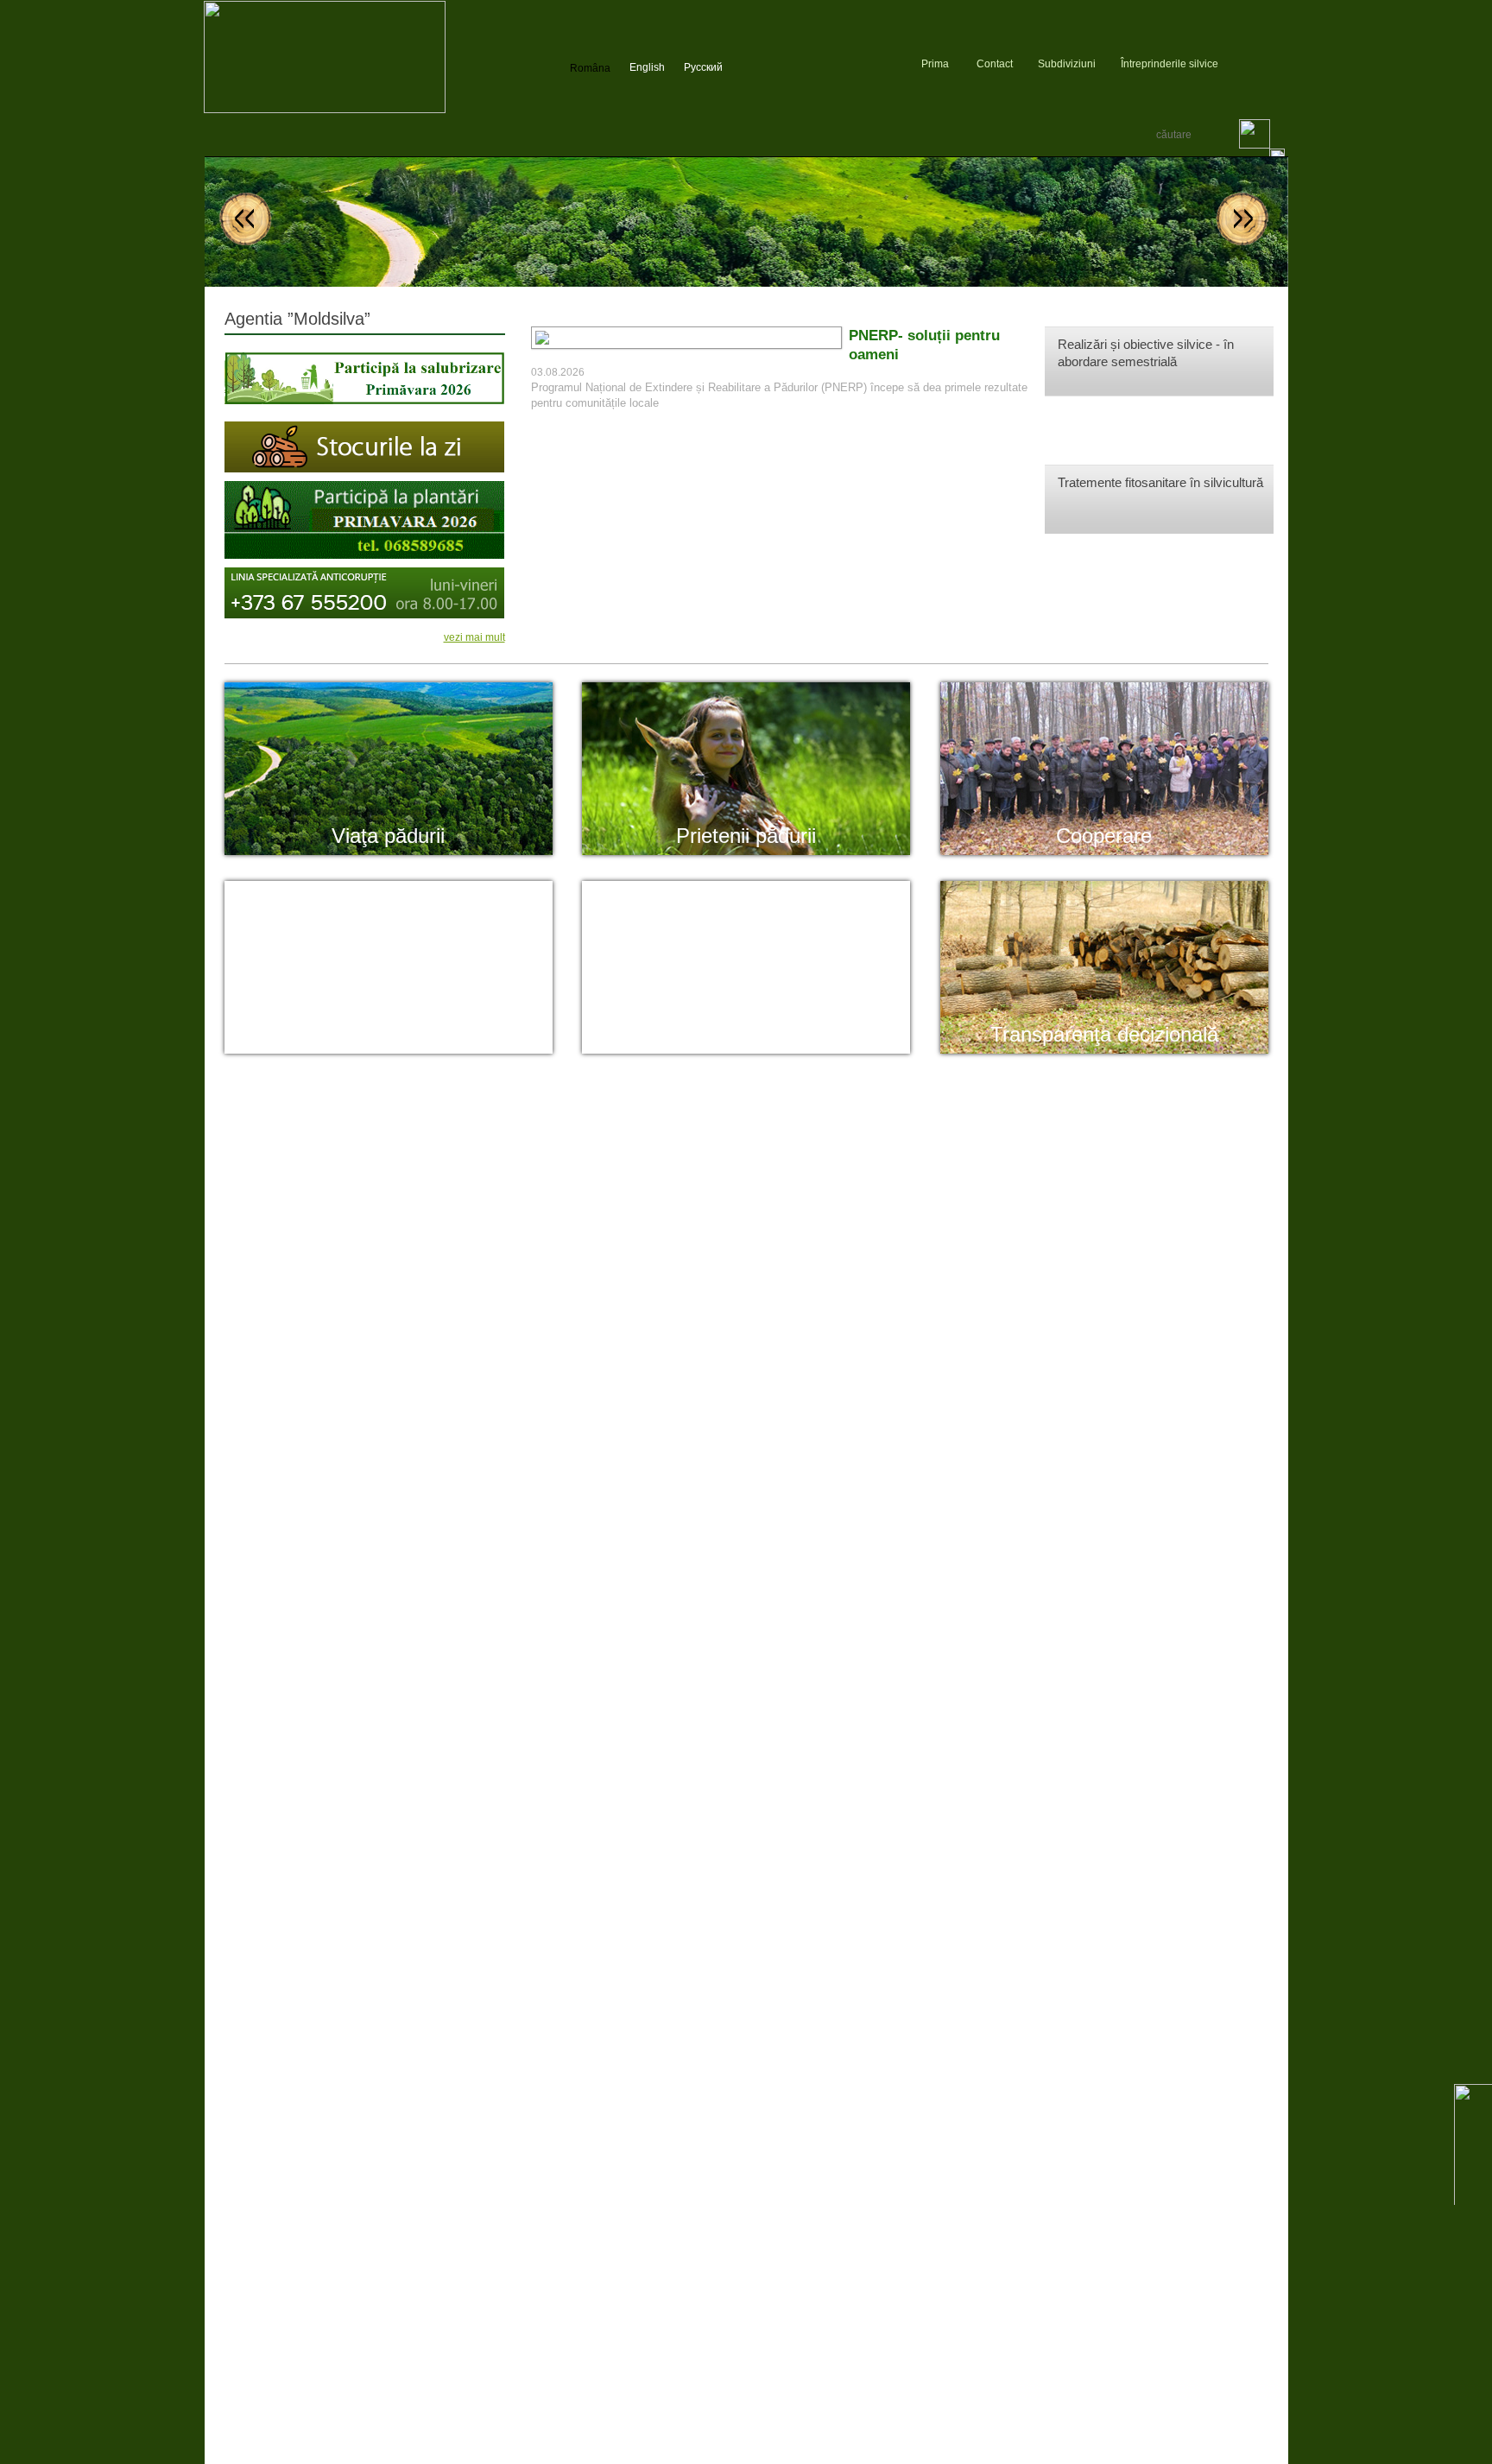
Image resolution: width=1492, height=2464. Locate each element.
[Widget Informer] (1281, 64)
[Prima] (325, 110)
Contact (995, 64)
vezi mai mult (474, 637)
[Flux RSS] (1256, 64)
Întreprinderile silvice (1170, 64)
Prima (935, 64)
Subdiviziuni (1067, 64)
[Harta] (1233, 64)
